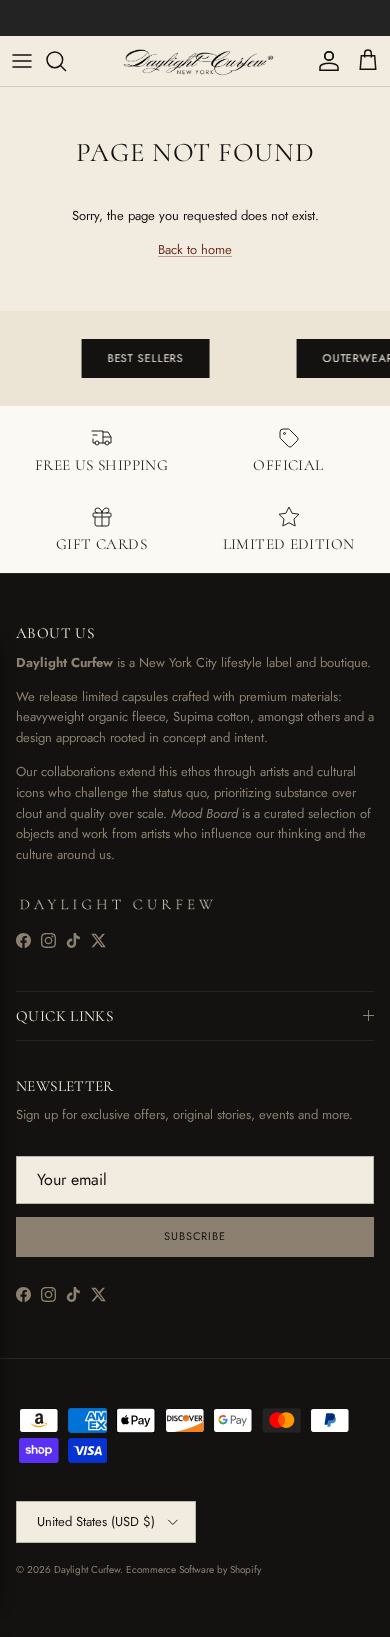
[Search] (66, 61)
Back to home (195, 249)
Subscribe (195, 1236)
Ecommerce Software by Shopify (193, 1569)
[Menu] (22, 61)
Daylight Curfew (87, 1569)
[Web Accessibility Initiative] (8, 1614)
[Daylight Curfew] (195, 61)
